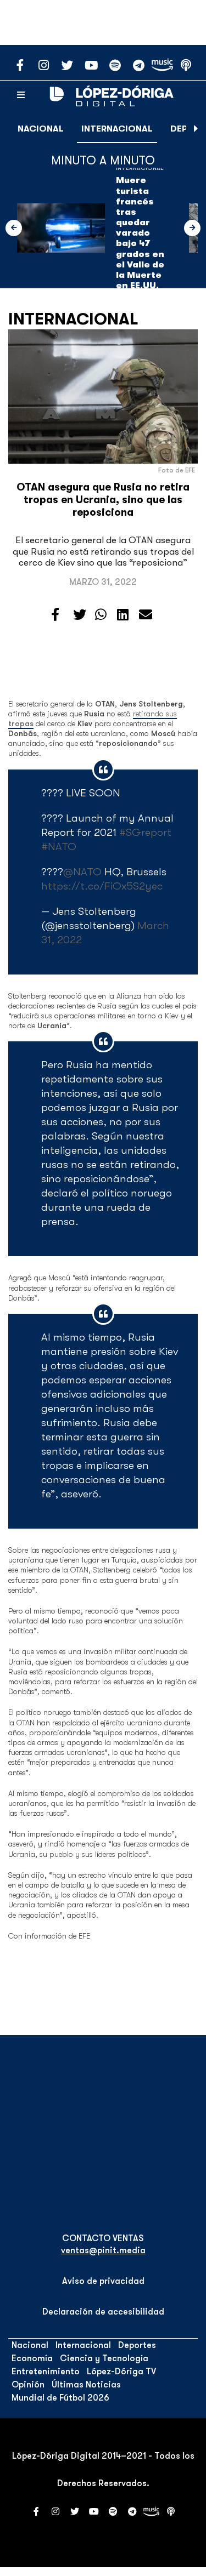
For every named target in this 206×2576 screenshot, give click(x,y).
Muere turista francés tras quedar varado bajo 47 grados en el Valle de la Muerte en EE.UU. (140, 233)
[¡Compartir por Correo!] (146, 615)
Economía (32, 2358)
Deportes (137, 2345)
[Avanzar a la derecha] (196, 129)
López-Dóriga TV (121, 2372)
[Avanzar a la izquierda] (14, 228)
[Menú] (21, 95)
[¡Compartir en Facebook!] (55, 615)
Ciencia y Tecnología (104, 2358)
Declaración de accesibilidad (103, 2312)
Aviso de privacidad (103, 2281)
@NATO (82, 872)
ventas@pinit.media (103, 2250)
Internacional (117, 129)
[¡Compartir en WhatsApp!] (101, 615)
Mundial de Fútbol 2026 (60, 2398)
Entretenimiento (46, 2372)
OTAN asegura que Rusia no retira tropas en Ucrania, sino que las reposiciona (103, 500)
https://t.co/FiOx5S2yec (102, 886)
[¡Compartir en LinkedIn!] (123, 615)
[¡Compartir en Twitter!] (80, 615)
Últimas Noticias (86, 2385)
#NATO (59, 847)
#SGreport (145, 832)
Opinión (28, 2385)
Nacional (41, 129)
